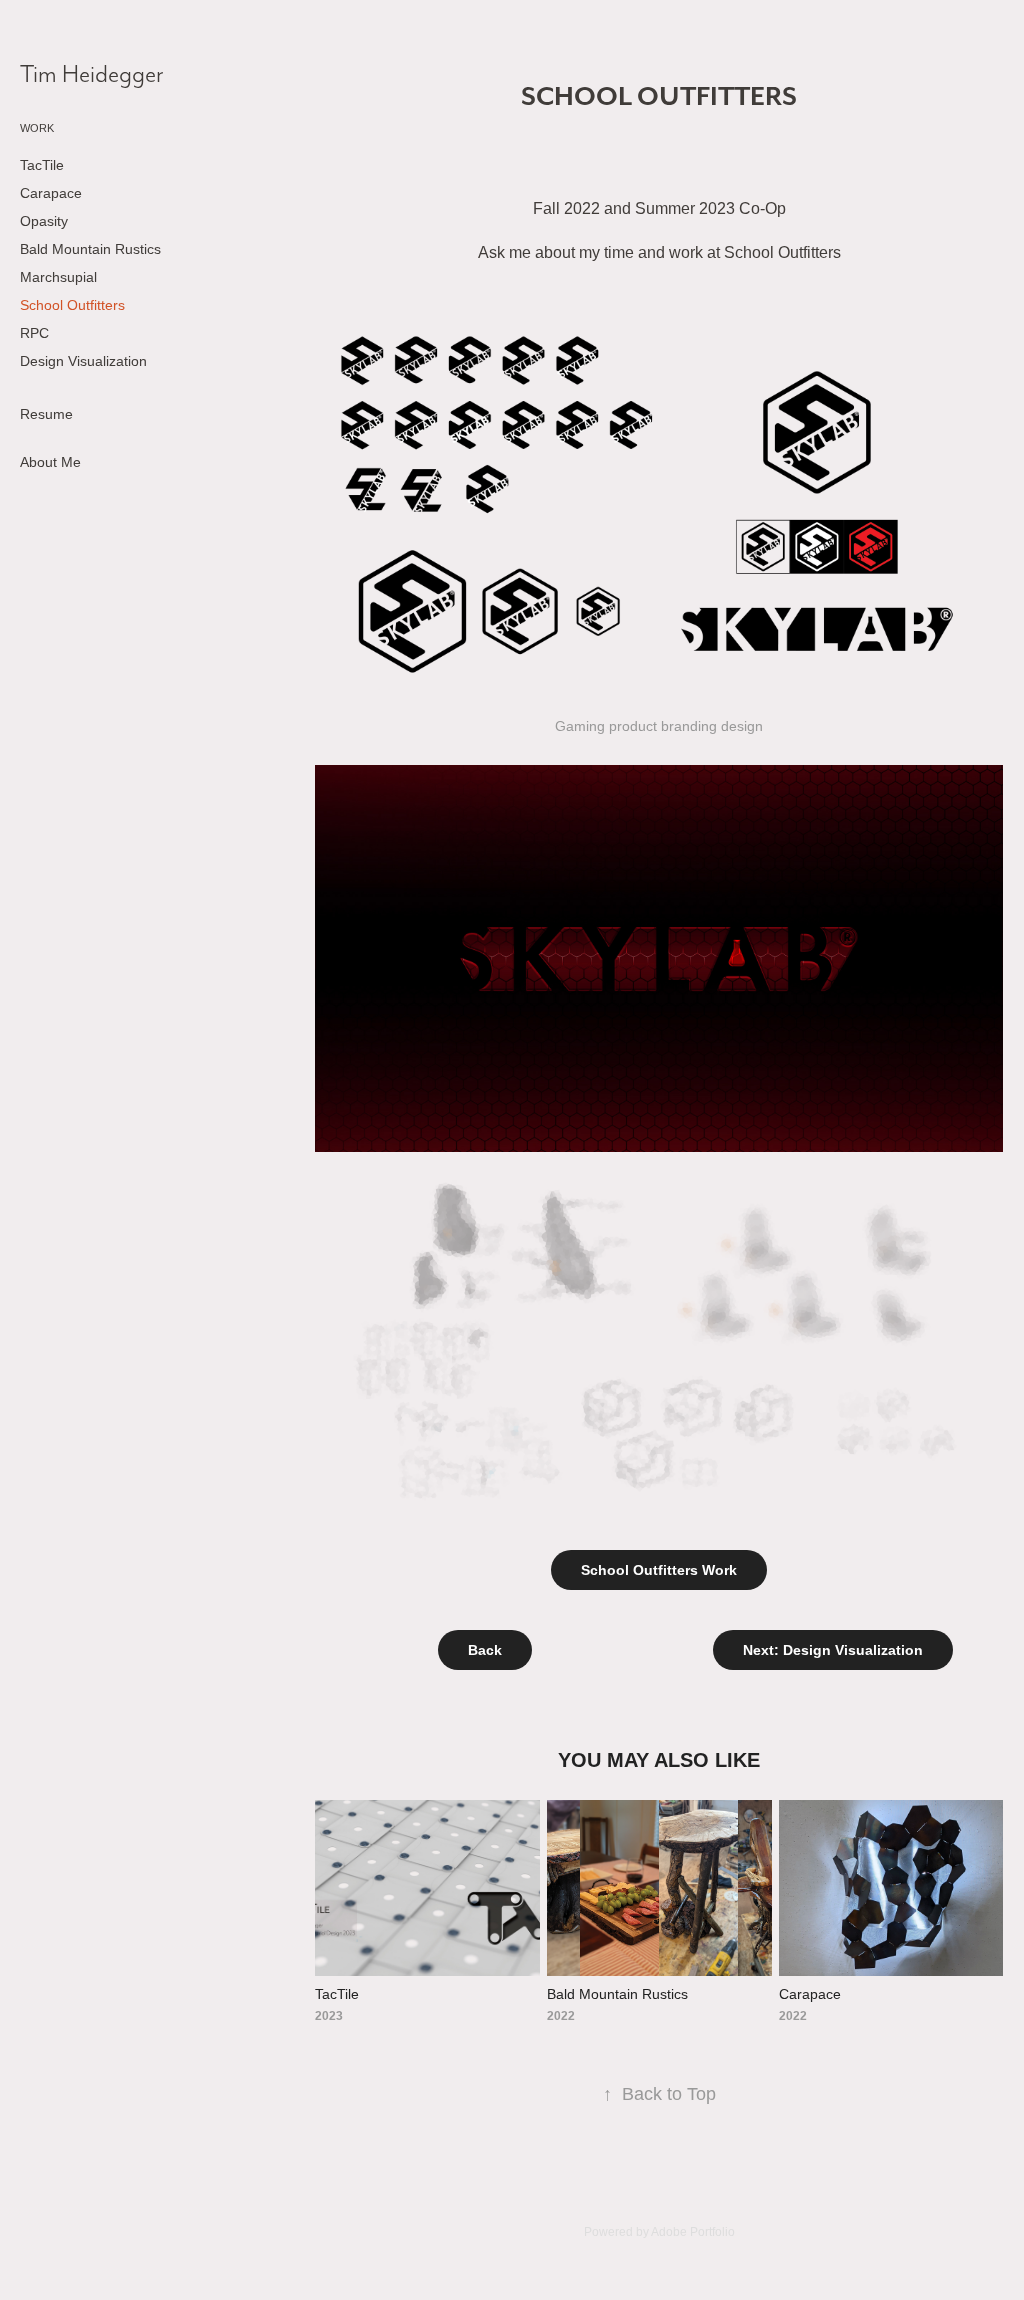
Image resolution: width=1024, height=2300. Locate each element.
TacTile (42, 165)
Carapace (51, 193)
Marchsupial (58, 277)
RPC (34, 333)
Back (485, 1650)
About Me (50, 462)
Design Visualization (83, 361)
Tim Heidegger (92, 73)
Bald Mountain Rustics (90, 249)
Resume (46, 414)
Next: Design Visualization (833, 1650)
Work (37, 128)
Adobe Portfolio (693, 2232)
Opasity (44, 221)
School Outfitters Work (659, 1570)
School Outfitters (72, 305)
